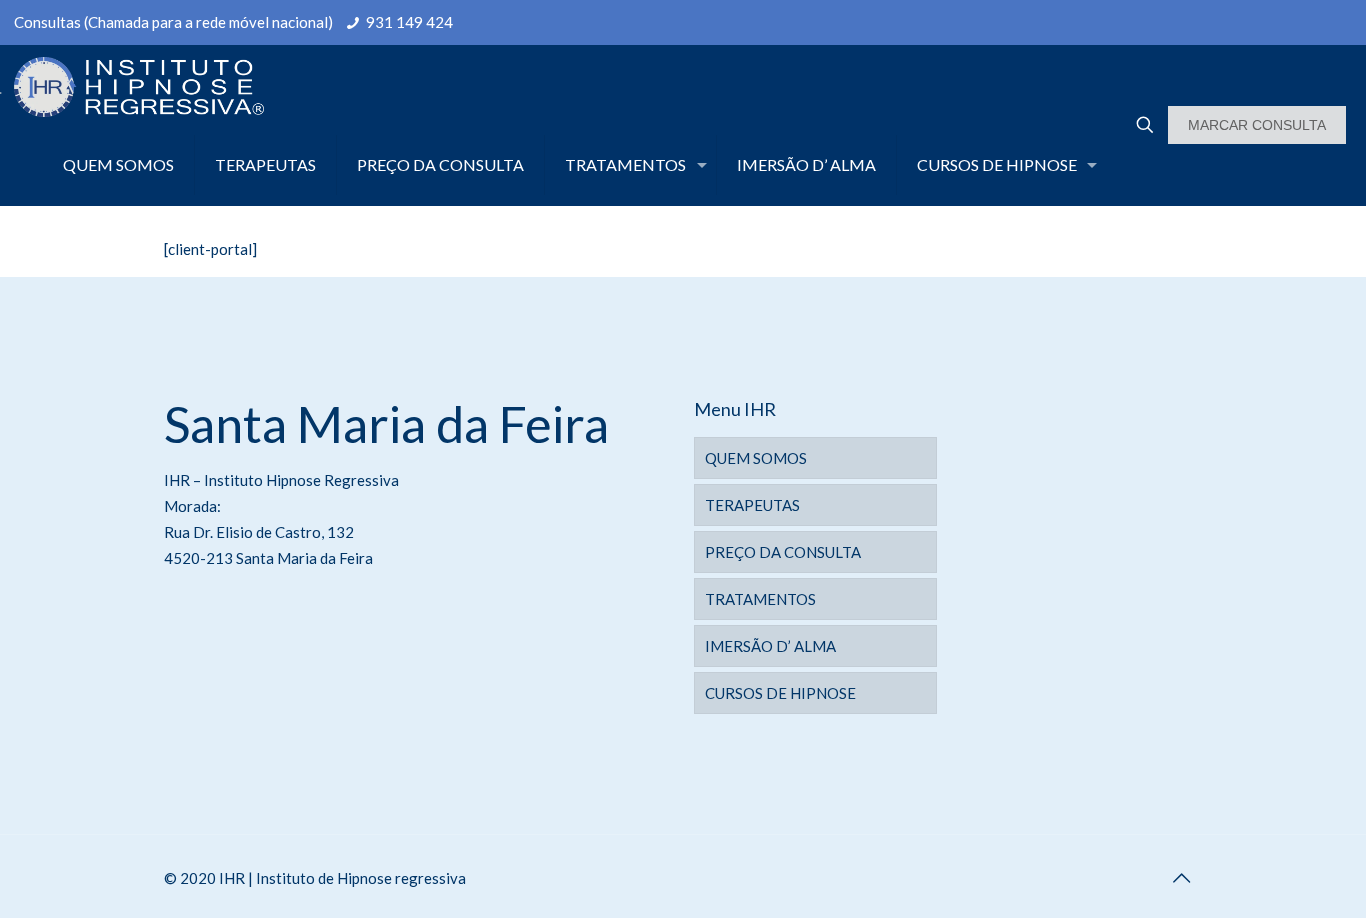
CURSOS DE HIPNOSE (780, 693)
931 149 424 (409, 22)
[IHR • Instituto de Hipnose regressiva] (132, 85)
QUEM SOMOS (756, 458)
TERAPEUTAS (752, 505)
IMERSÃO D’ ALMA (770, 646)
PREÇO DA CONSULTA (783, 552)
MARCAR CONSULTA (1257, 125)
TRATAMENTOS (760, 599)
